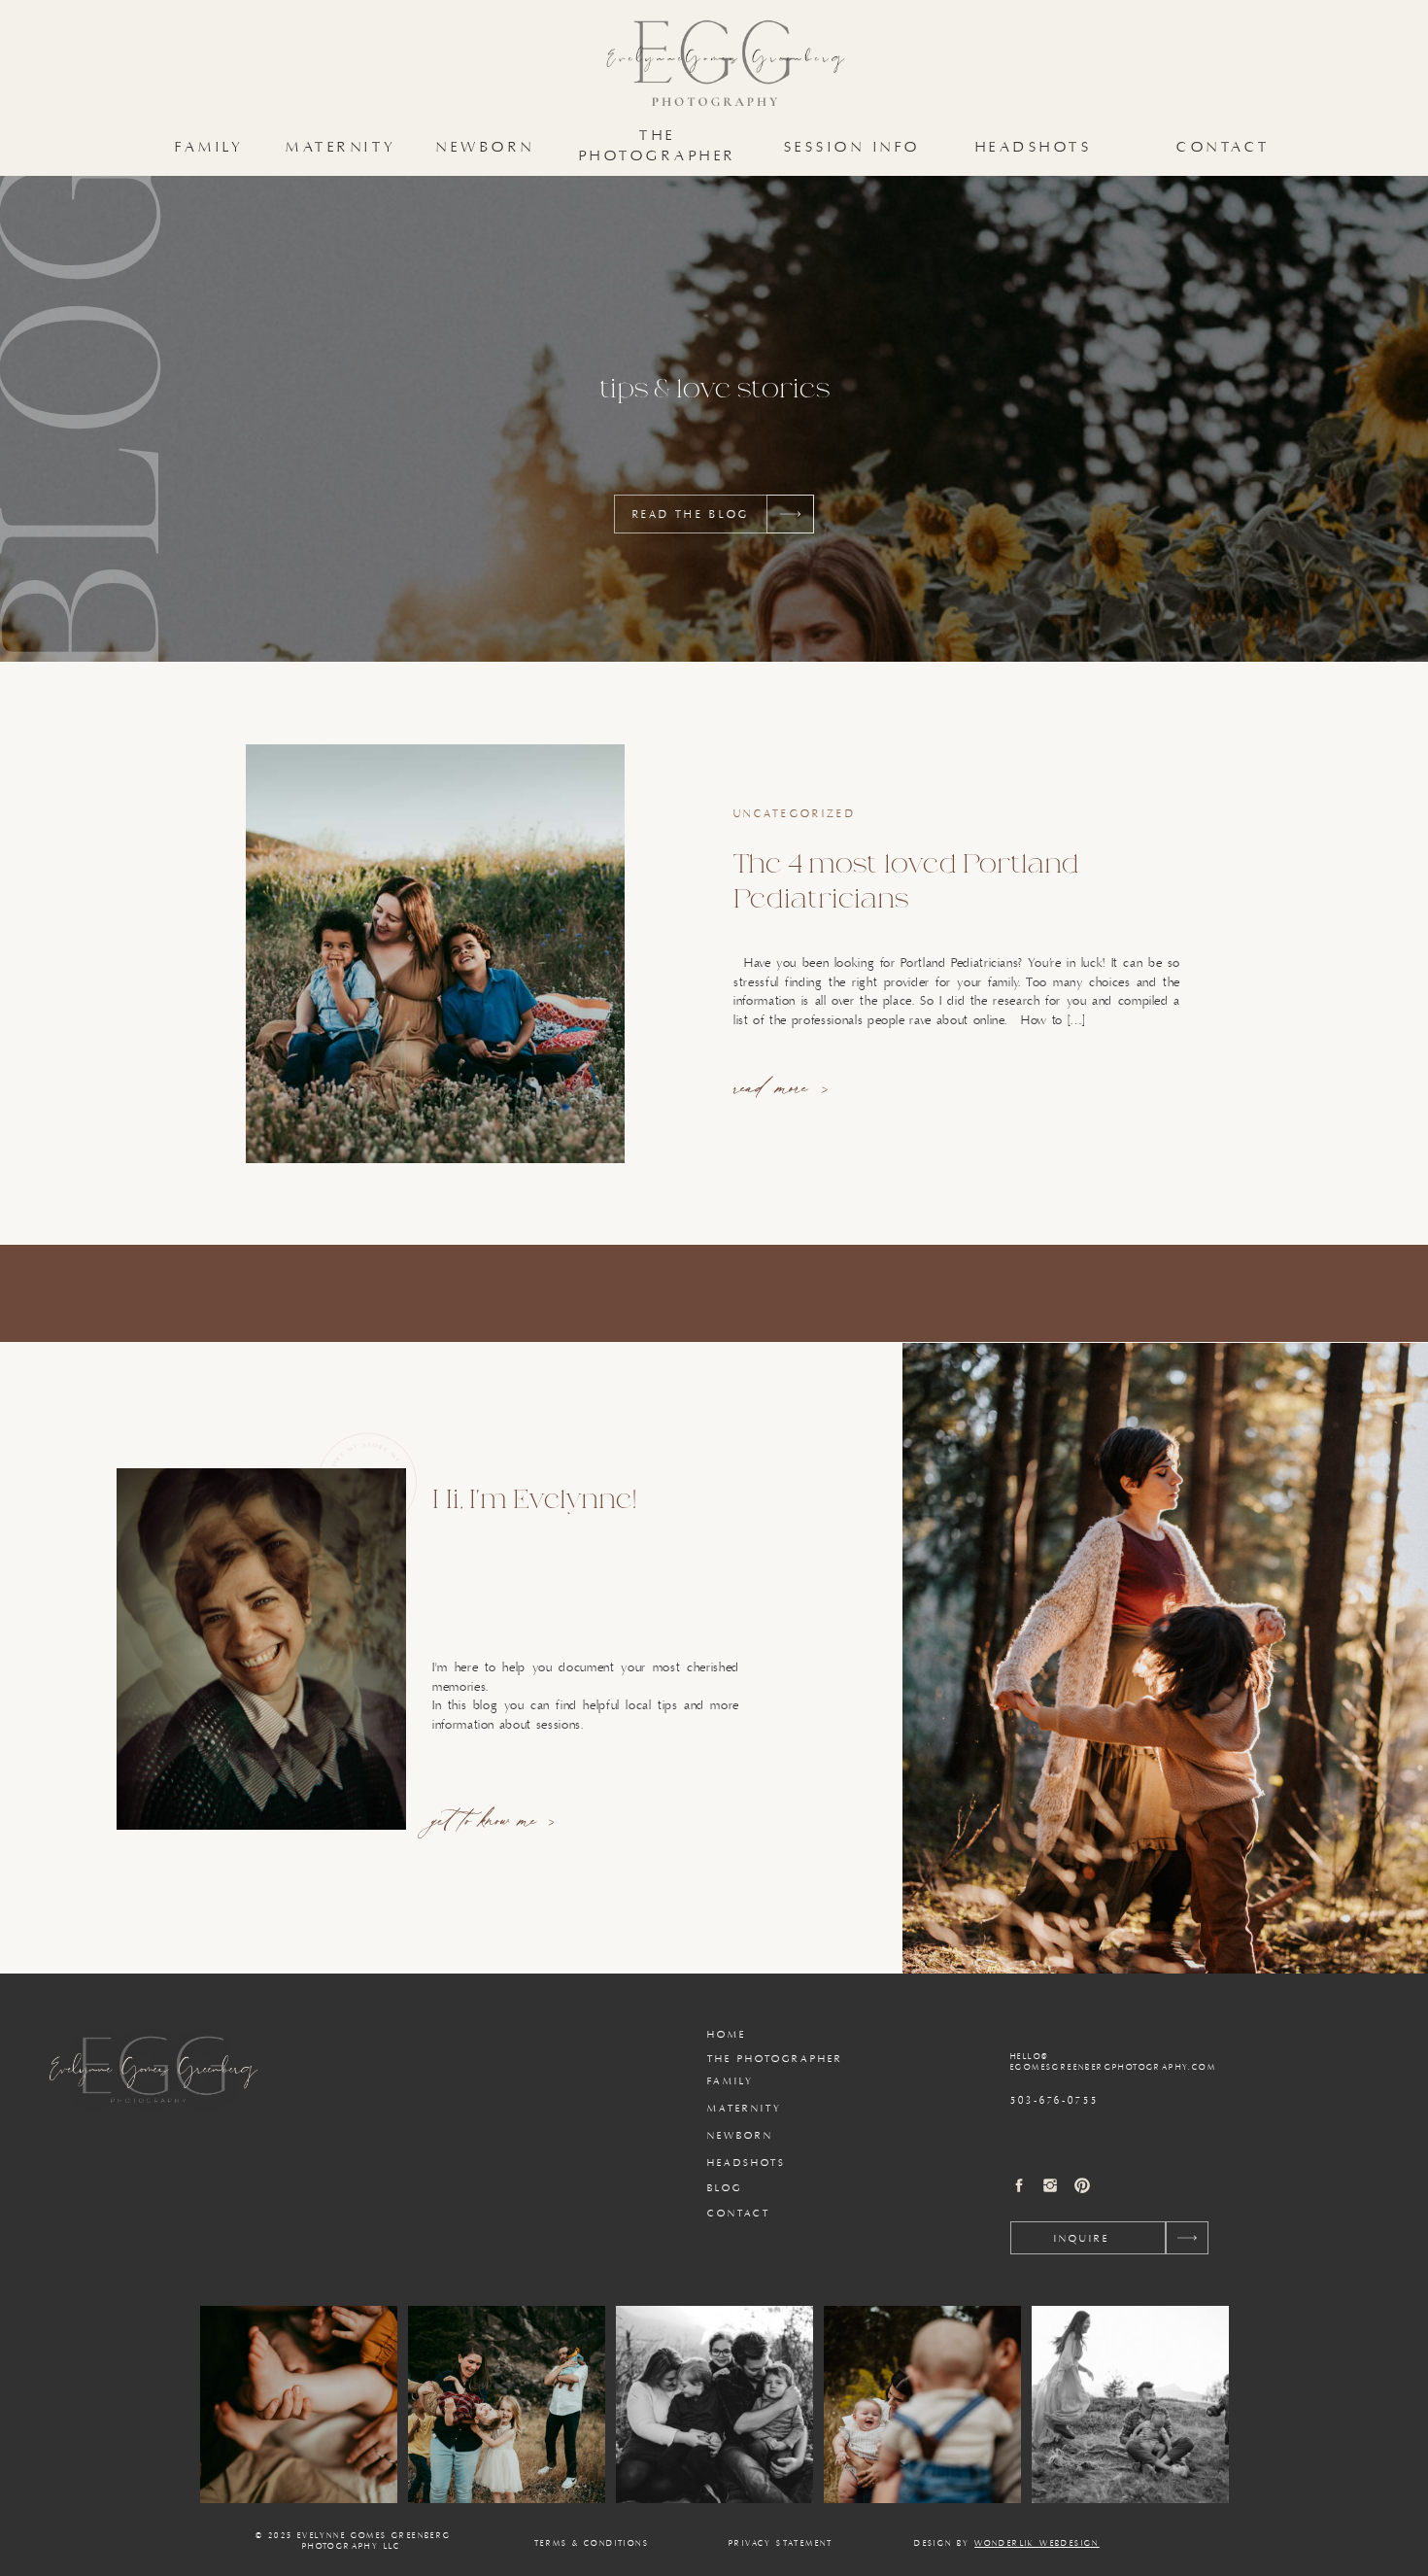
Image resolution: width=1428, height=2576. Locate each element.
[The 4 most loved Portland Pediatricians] (435, 954)
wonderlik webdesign (1037, 2544)
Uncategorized (795, 814)
